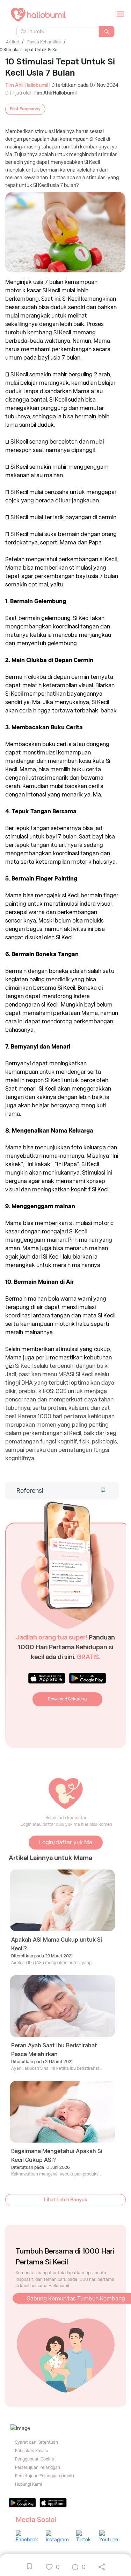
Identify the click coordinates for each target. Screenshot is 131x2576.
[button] (61, 1491)
